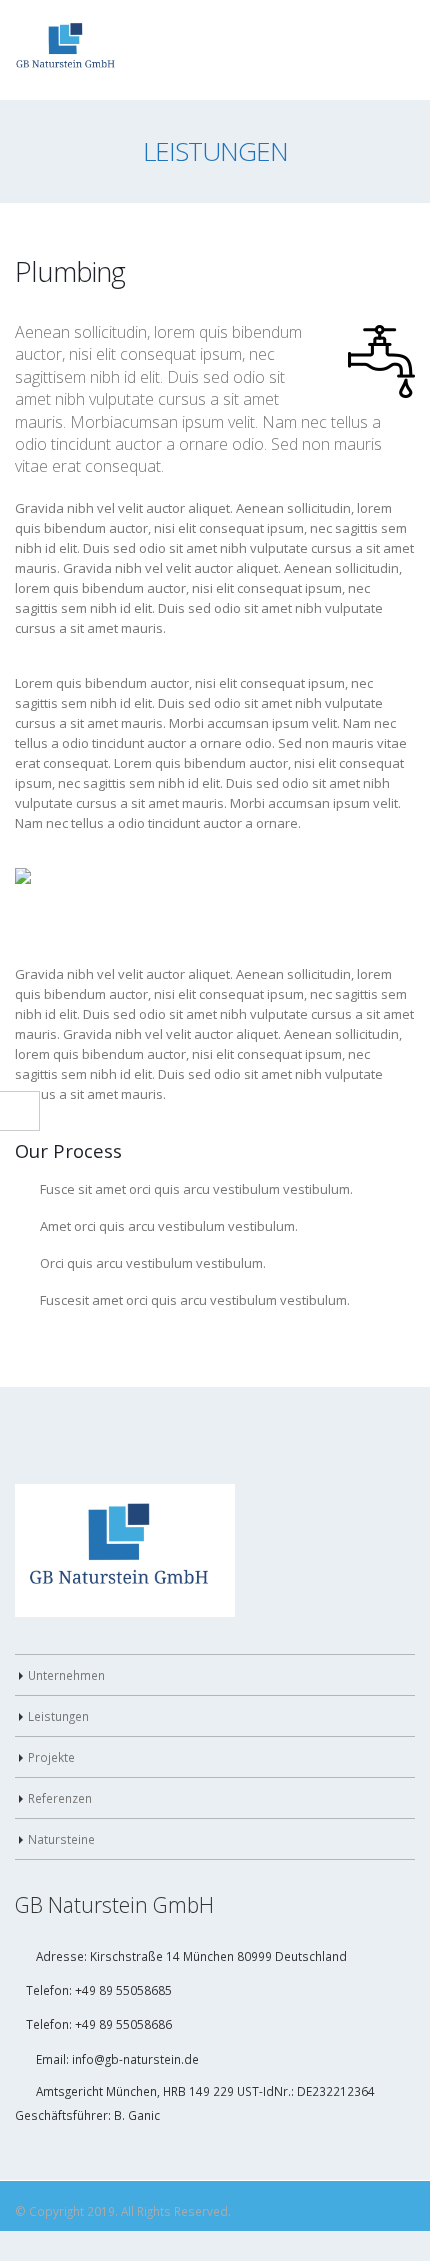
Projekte (51, 1744)
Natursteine (61, 1826)
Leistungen (58, 1703)
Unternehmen (66, 1662)
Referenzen (60, 1785)
